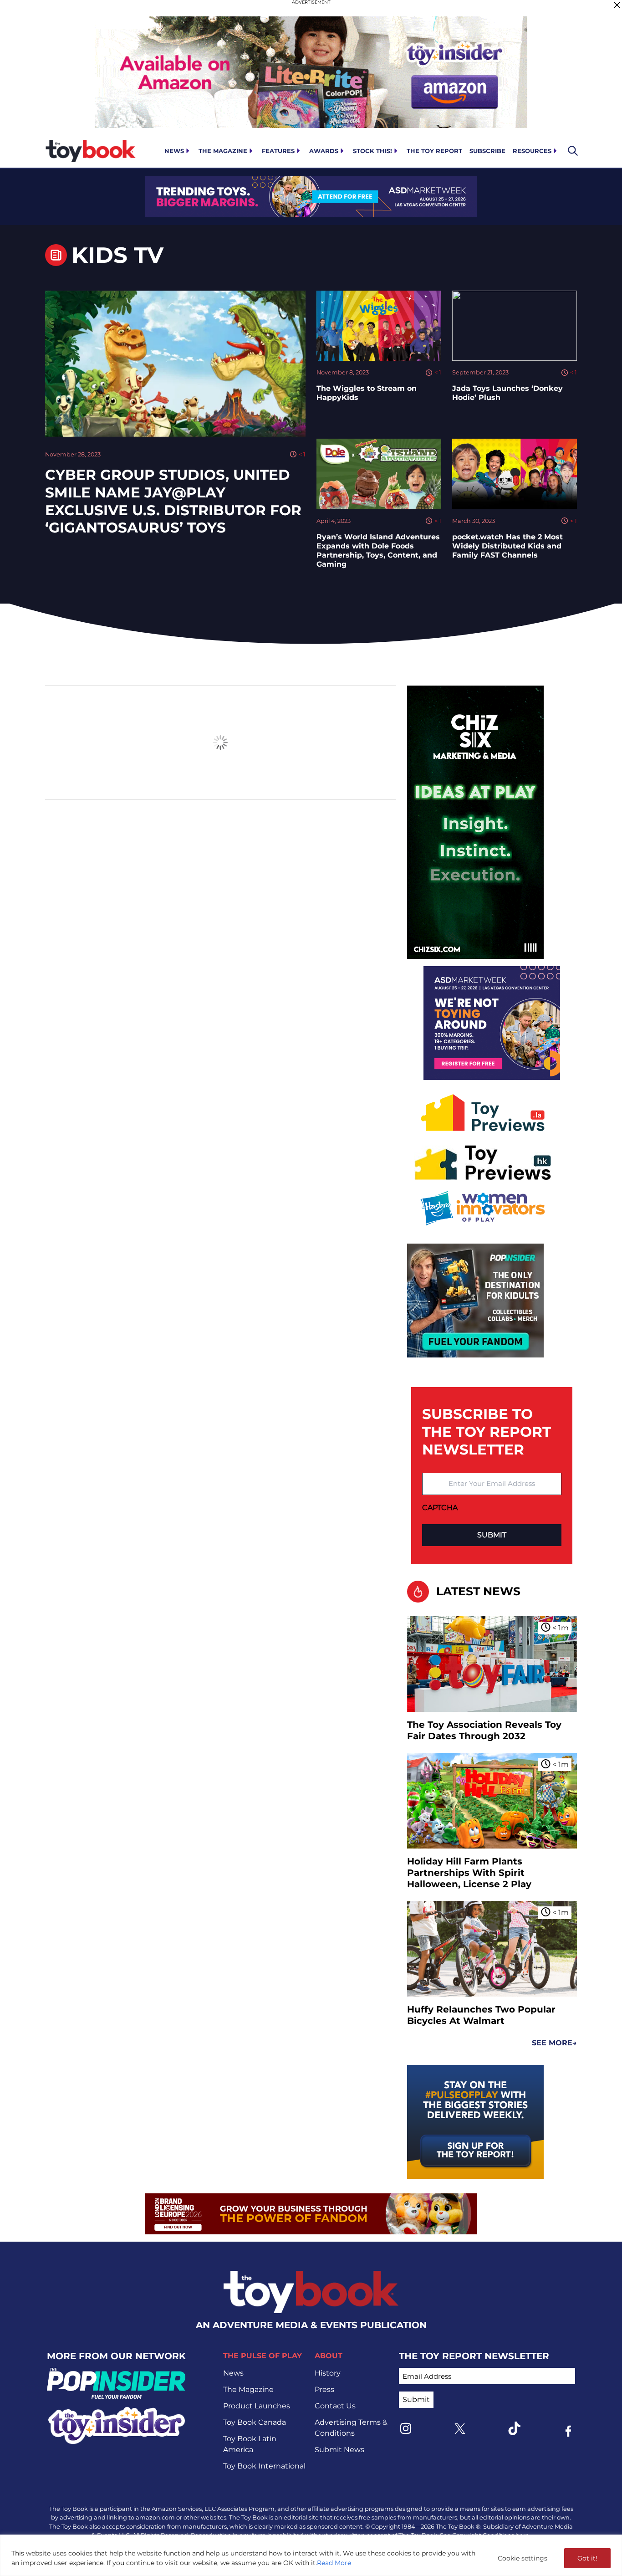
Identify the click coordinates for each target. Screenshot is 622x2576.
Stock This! (372, 151)
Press (324, 2389)
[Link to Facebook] (568, 2431)
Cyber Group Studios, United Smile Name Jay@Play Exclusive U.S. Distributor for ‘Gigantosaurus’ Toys (173, 501)
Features (278, 151)
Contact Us (335, 2406)
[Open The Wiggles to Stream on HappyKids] (379, 326)
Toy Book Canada (255, 2422)
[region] (311, 2555)
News (174, 151)
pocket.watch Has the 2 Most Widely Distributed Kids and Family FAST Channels (507, 546)
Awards (324, 151)
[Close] (617, 5)
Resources (532, 151)
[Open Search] (573, 151)
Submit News (339, 2450)
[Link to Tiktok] (514, 2428)
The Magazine (223, 151)
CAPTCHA (440, 1508)
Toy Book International (264, 2466)
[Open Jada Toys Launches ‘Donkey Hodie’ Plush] (515, 326)
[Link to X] (460, 2429)
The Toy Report (434, 151)
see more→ (554, 2043)
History (328, 2373)
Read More (334, 2563)
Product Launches (257, 2406)
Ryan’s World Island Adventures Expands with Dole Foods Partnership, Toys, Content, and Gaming (378, 551)
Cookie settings (523, 2558)
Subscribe (487, 151)
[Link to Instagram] (406, 2428)
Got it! (587, 2558)
